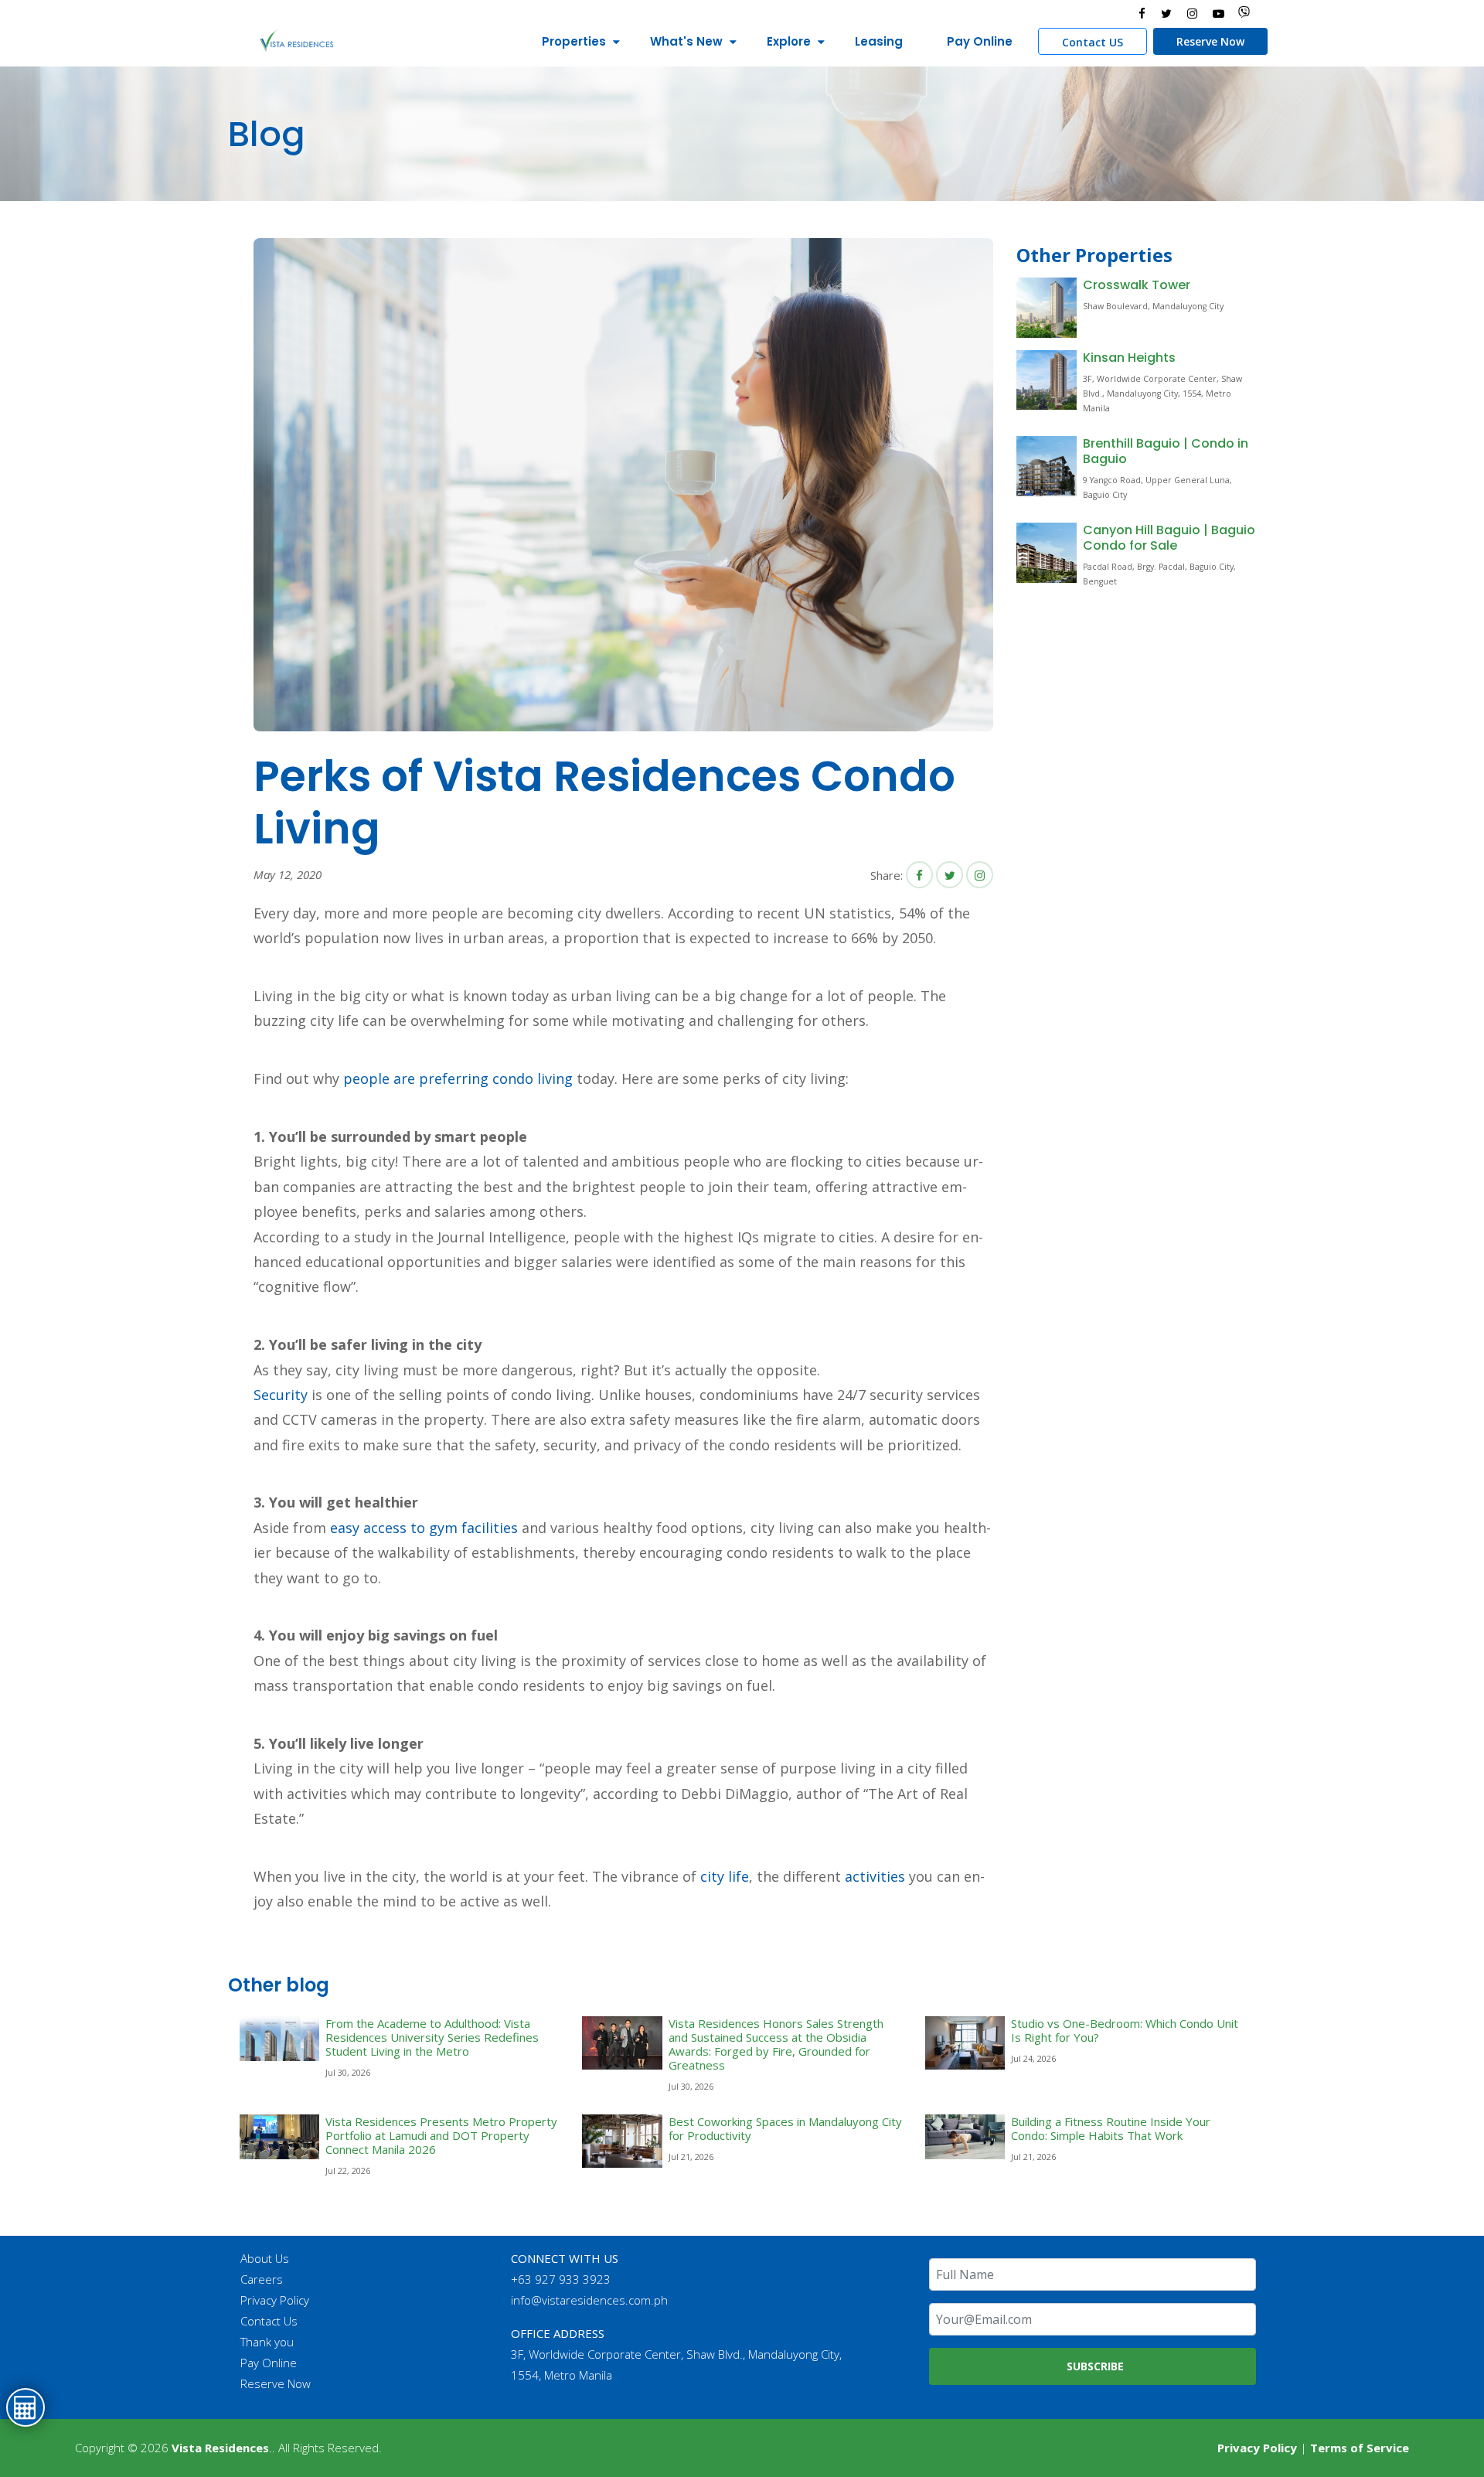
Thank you (267, 2342)
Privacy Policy (275, 2300)
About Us (265, 2258)
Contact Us (269, 2321)
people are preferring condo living (458, 1078)
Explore (789, 41)
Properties (574, 41)
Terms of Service (1360, 2448)
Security (281, 1395)
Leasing (879, 41)
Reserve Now (1210, 41)
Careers (262, 2279)
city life (725, 1876)
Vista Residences (220, 2448)
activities (875, 1876)
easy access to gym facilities (424, 1528)
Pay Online (980, 41)
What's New (686, 41)
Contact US (1093, 42)
